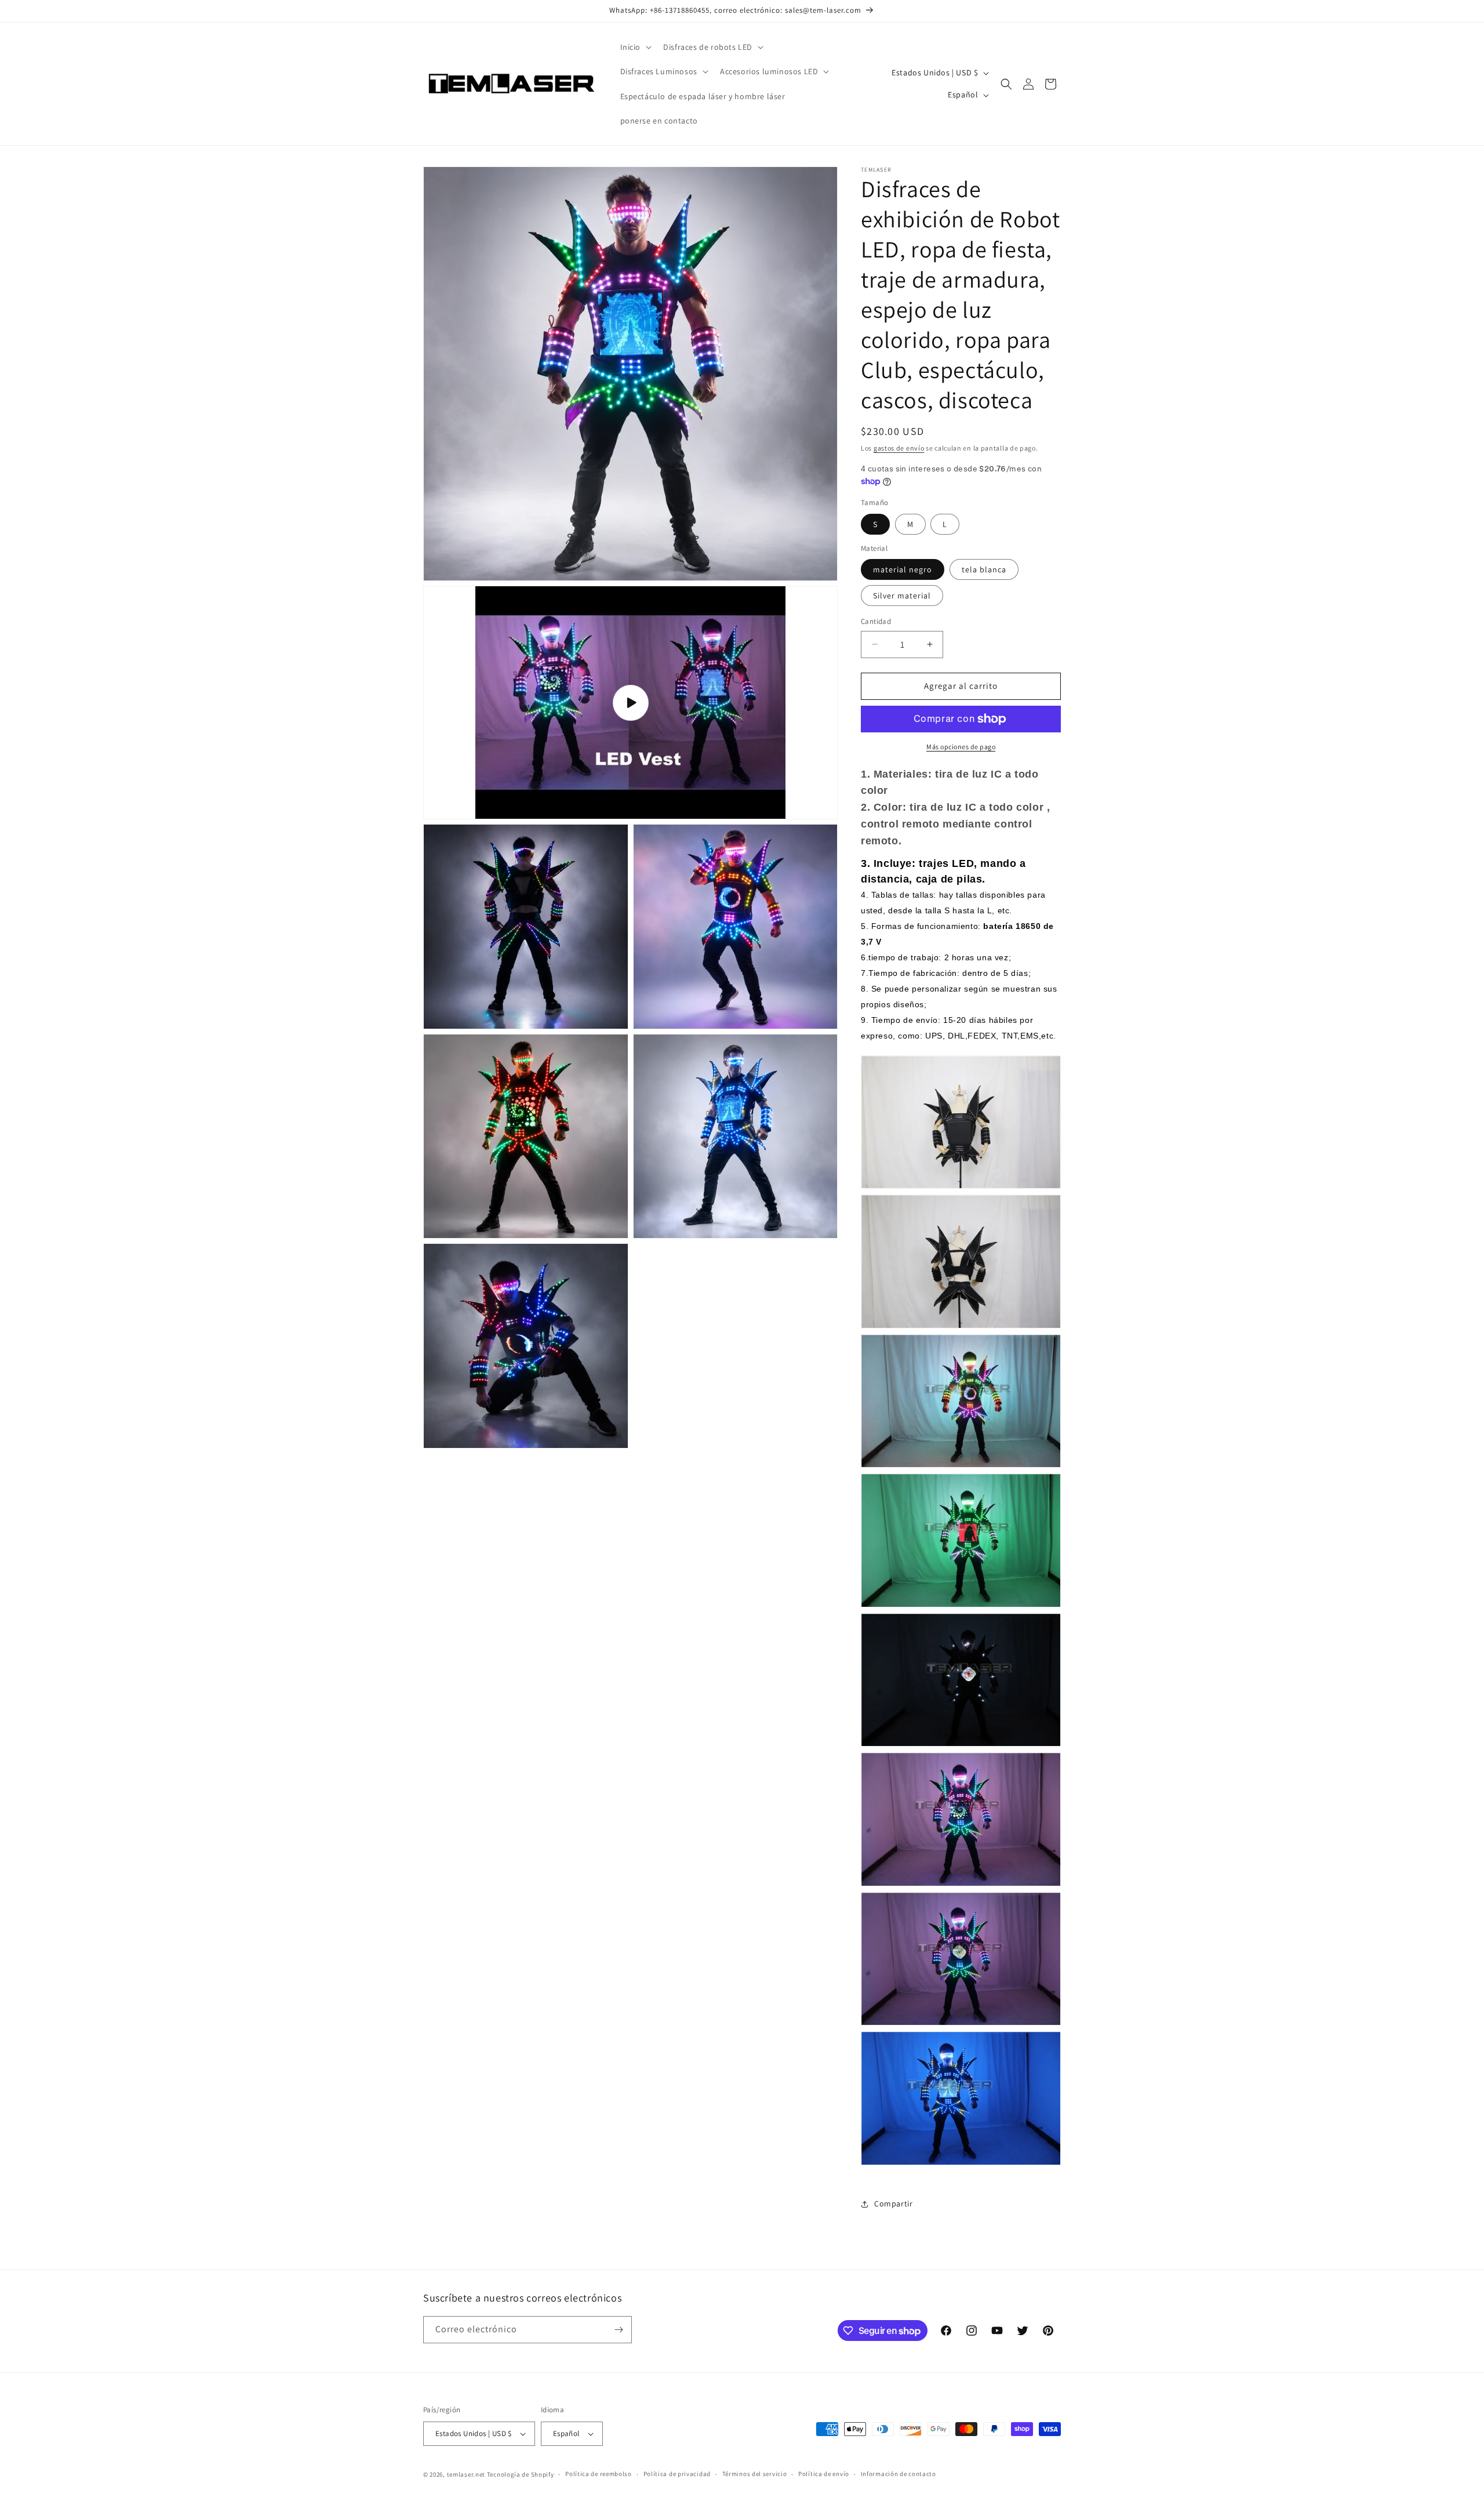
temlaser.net (466, 2474)
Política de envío (824, 2474)
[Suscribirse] (619, 2330)
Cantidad (876, 621)
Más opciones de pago (961, 747)
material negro (903, 569)
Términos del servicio (755, 2474)
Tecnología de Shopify (521, 2474)
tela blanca (984, 569)
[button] (635, 47)
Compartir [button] (893, 2204)
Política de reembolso (599, 2474)
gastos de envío (899, 448)
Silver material (902, 596)
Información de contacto (899, 2474)
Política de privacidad (677, 2474)
